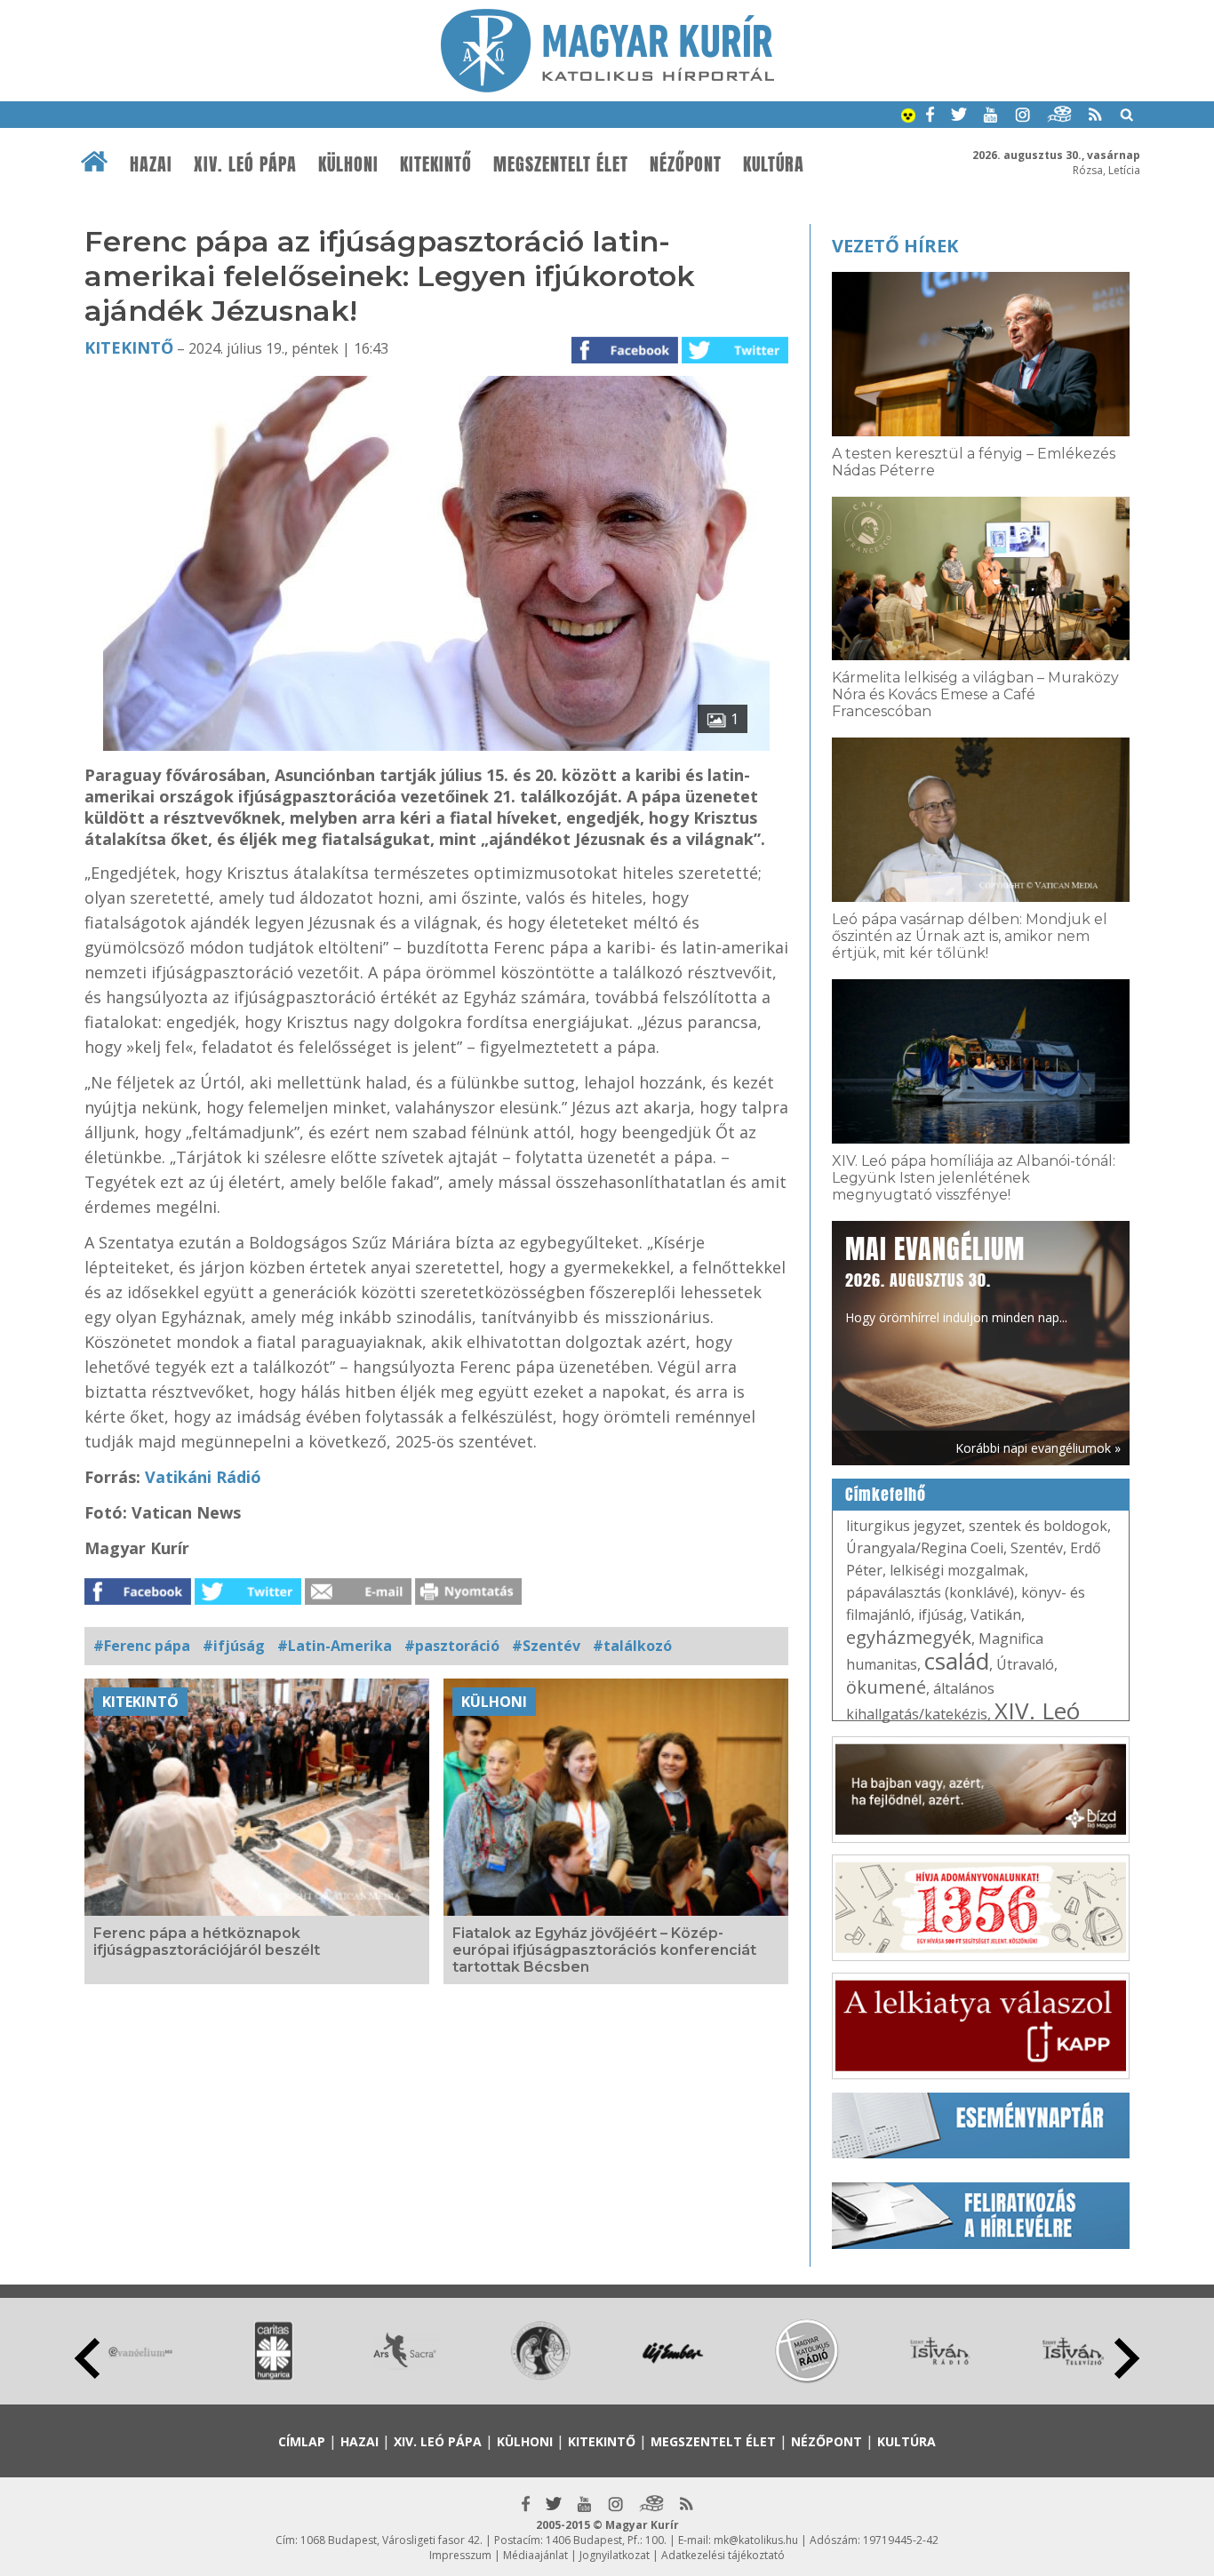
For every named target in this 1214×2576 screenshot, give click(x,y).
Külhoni (348, 164)
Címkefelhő (886, 1495)
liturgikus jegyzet (904, 1526)
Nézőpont (686, 164)
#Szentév (546, 1646)
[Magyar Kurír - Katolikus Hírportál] (607, 87)
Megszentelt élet (561, 164)
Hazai (151, 164)
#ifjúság (234, 1646)
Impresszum (460, 2555)
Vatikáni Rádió (203, 1477)
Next (1127, 2358)
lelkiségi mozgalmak (957, 1570)
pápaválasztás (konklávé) (930, 1592)
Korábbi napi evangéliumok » (1038, 1448)
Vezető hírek (895, 246)
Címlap (302, 2441)
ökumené (886, 1687)
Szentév (1037, 1548)
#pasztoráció (452, 1646)
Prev (87, 2358)
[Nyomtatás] (468, 1599)
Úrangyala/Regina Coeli (925, 1548)
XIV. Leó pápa (245, 164)
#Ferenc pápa (142, 1646)
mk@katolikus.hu (756, 2540)
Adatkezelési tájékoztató (723, 2555)
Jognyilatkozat (615, 2555)
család (957, 1661)
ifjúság (941, 1615)
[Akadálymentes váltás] (908, 117)
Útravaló (1025, 1664)
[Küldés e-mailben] (358, 1599)
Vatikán (996, 1615)
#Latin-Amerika (335, 1646)
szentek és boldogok (1038, 1526)
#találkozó (632, 1646)
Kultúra (774, 164)
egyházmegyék (909, 1637)
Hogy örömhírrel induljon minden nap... (956, 1278)
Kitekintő (436, 164)
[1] (436, 746)
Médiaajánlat (535, 2555)
